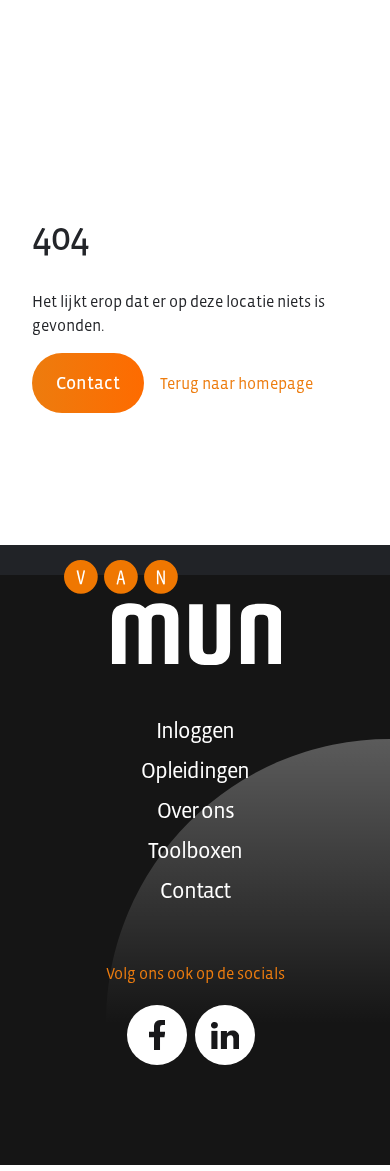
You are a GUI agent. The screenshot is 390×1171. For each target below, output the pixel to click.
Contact (88, 383)
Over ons (195, 810)
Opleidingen (195, 770)
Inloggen (195, 730)
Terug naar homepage (236, 383)
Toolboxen (195, 850)
